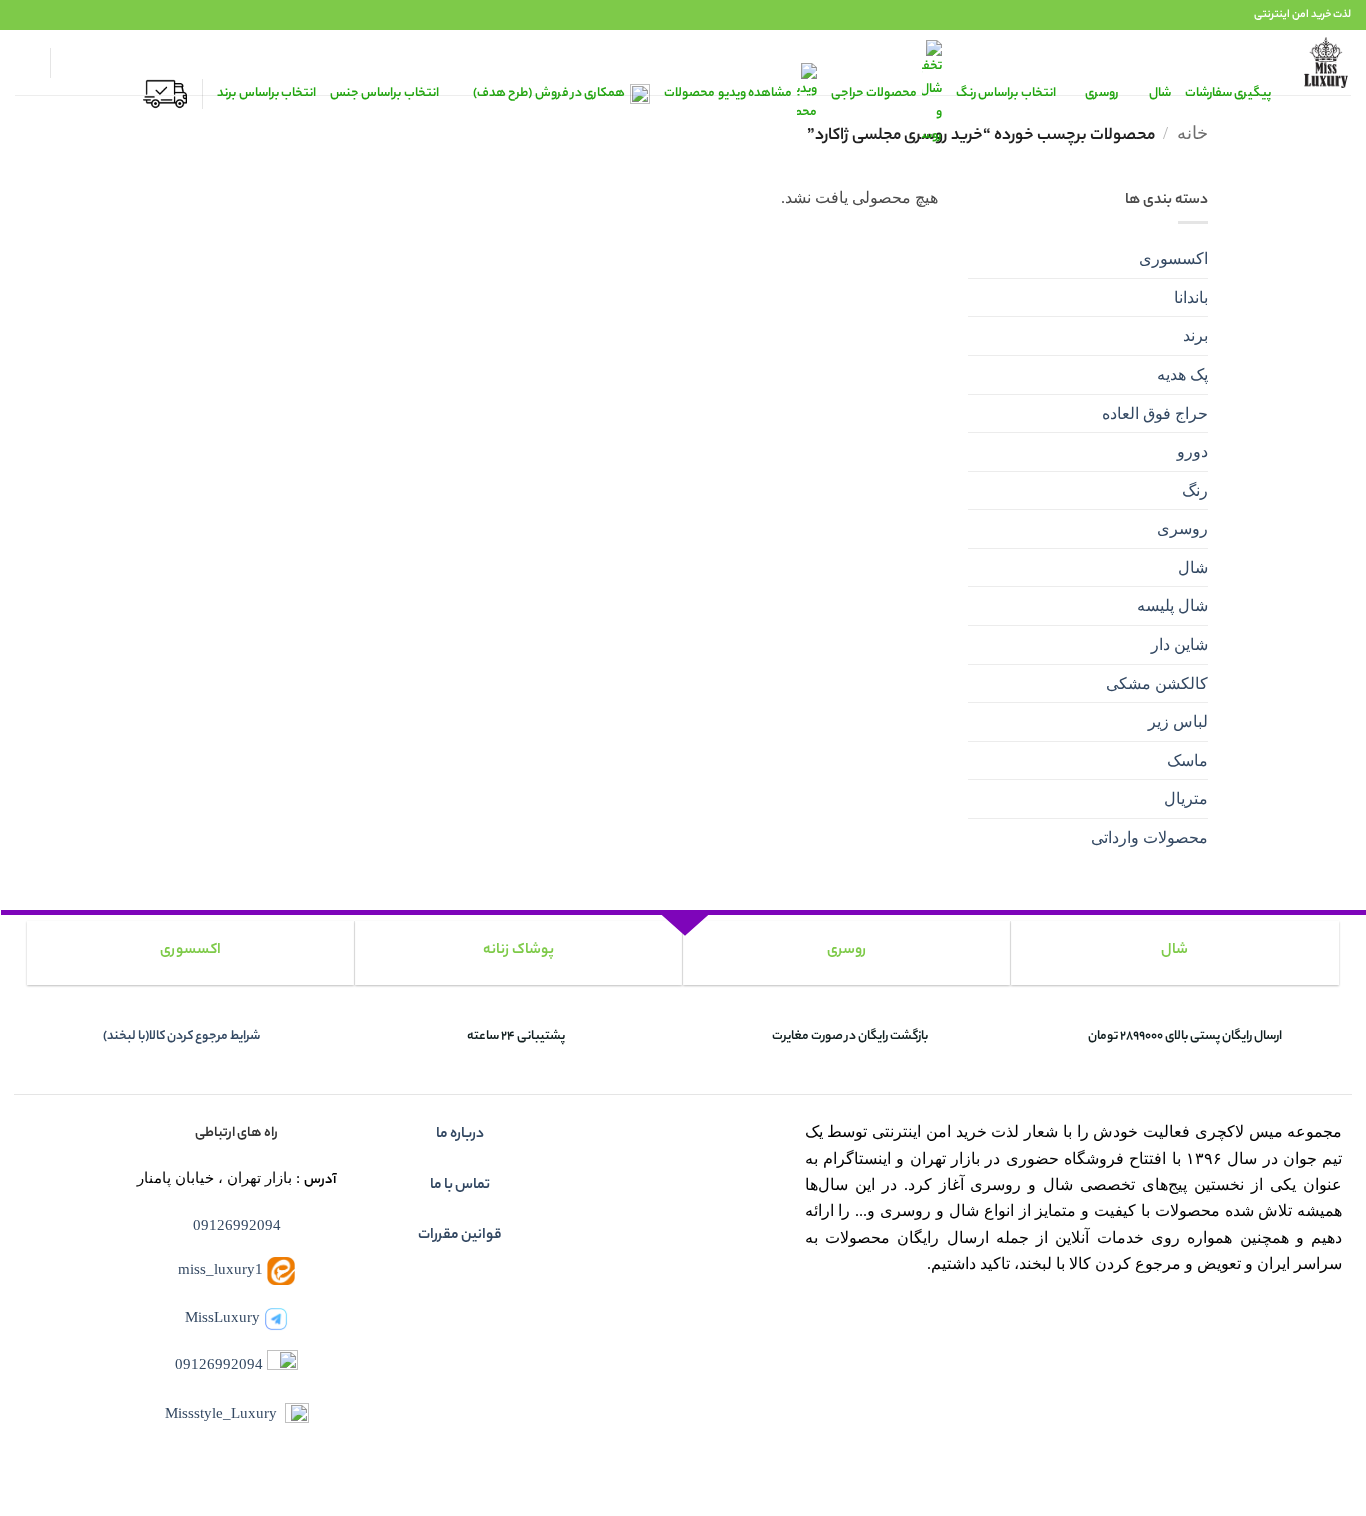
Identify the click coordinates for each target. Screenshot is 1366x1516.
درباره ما (460, 1135)
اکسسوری (1173, 258)
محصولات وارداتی (1149, 837)
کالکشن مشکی (1157, 683)
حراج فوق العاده (1155, 413)
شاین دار (1179, 644)
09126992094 (237, 1224)
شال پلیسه (1172, 605)
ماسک (1187, 760)
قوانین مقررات (460, 1236)
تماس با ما (460, 1186)
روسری (1182, 528)
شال (1193, 567)
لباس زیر (1178, 721)
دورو (1192, 451)
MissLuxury (222, 1316)
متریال (1186, 798)
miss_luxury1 (220, 1269)
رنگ (1195, 490)
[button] (75, 63)
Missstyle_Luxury (221, 1412)
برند (1195, 335)
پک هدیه (1182, 374)
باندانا (1191, 297)
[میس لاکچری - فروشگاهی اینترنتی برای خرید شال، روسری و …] (1326, 62)
